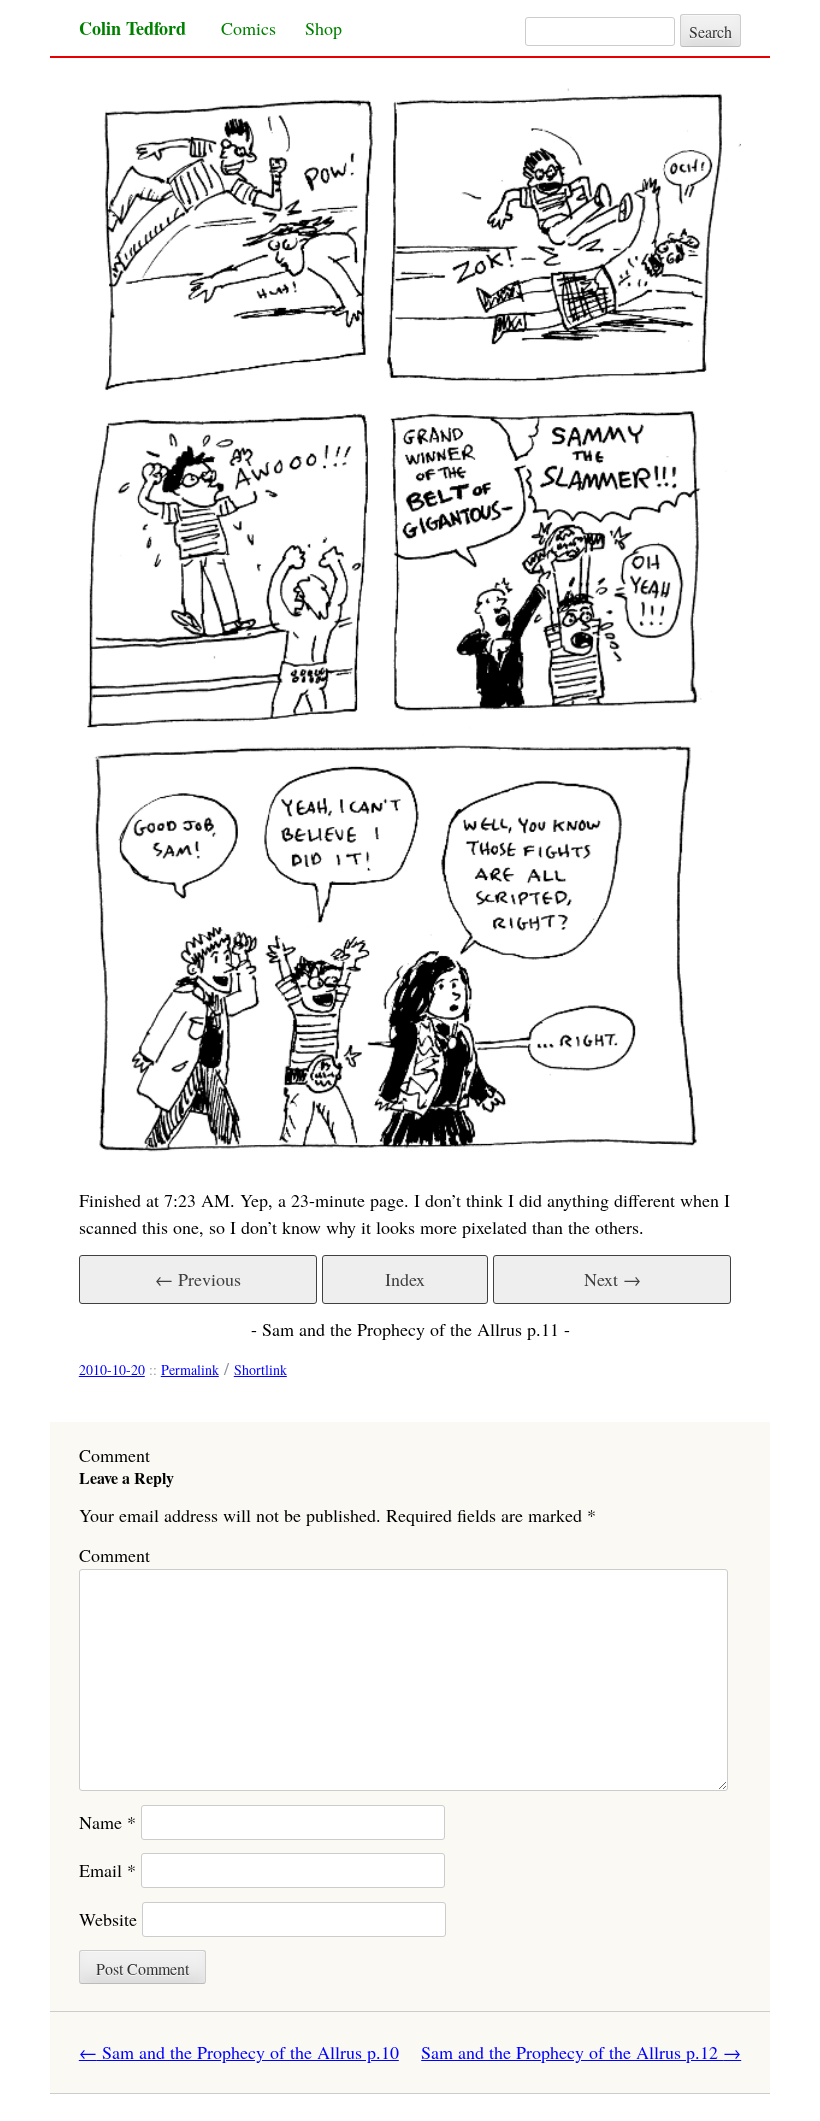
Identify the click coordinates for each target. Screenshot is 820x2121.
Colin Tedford (132, 28)
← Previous (198, 1279)
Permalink (190, 1369)
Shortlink (260, 1369)
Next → (612, 1279)
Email (107, 1870)
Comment (114, 1555)
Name (107, 1822)
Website (108, 1919)
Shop (323, 28)
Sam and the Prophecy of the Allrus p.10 (239, 2052)
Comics (248, 28)
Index (405, 1279)
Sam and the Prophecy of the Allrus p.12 (581, 2052)
